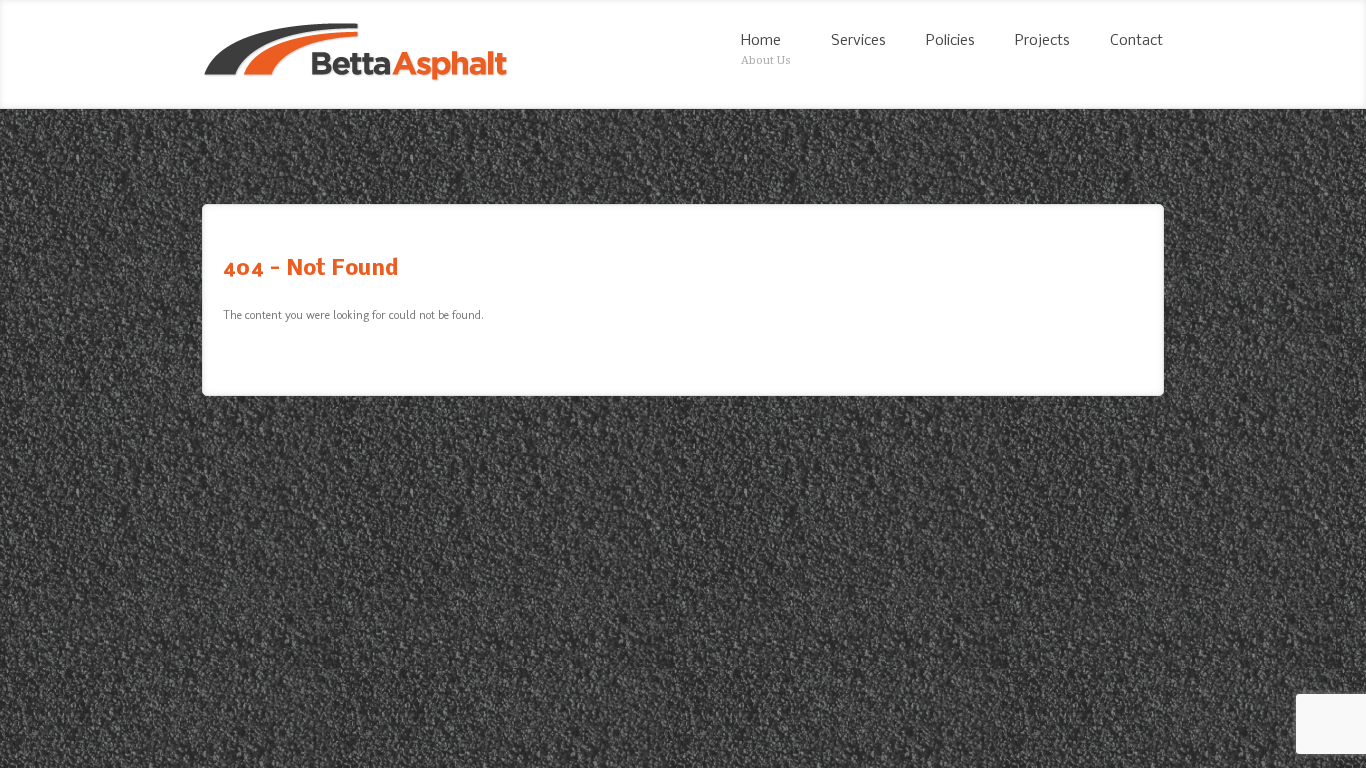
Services (858, 40)
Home (766, 49)
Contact (1136, 40)
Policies (950, 40)
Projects (1042, 40)
